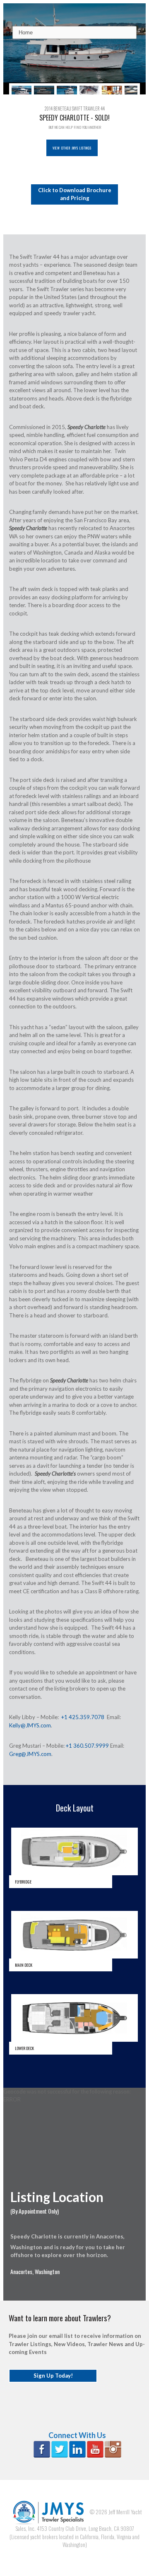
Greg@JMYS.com (30, 1754)
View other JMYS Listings (72, 148)
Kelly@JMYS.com (30, 1725)
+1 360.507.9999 (87, 1746)
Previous (17, 89)
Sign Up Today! (53, 2376)
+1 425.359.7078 (83, 1717)
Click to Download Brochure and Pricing (75, 194)
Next (132, 89)
